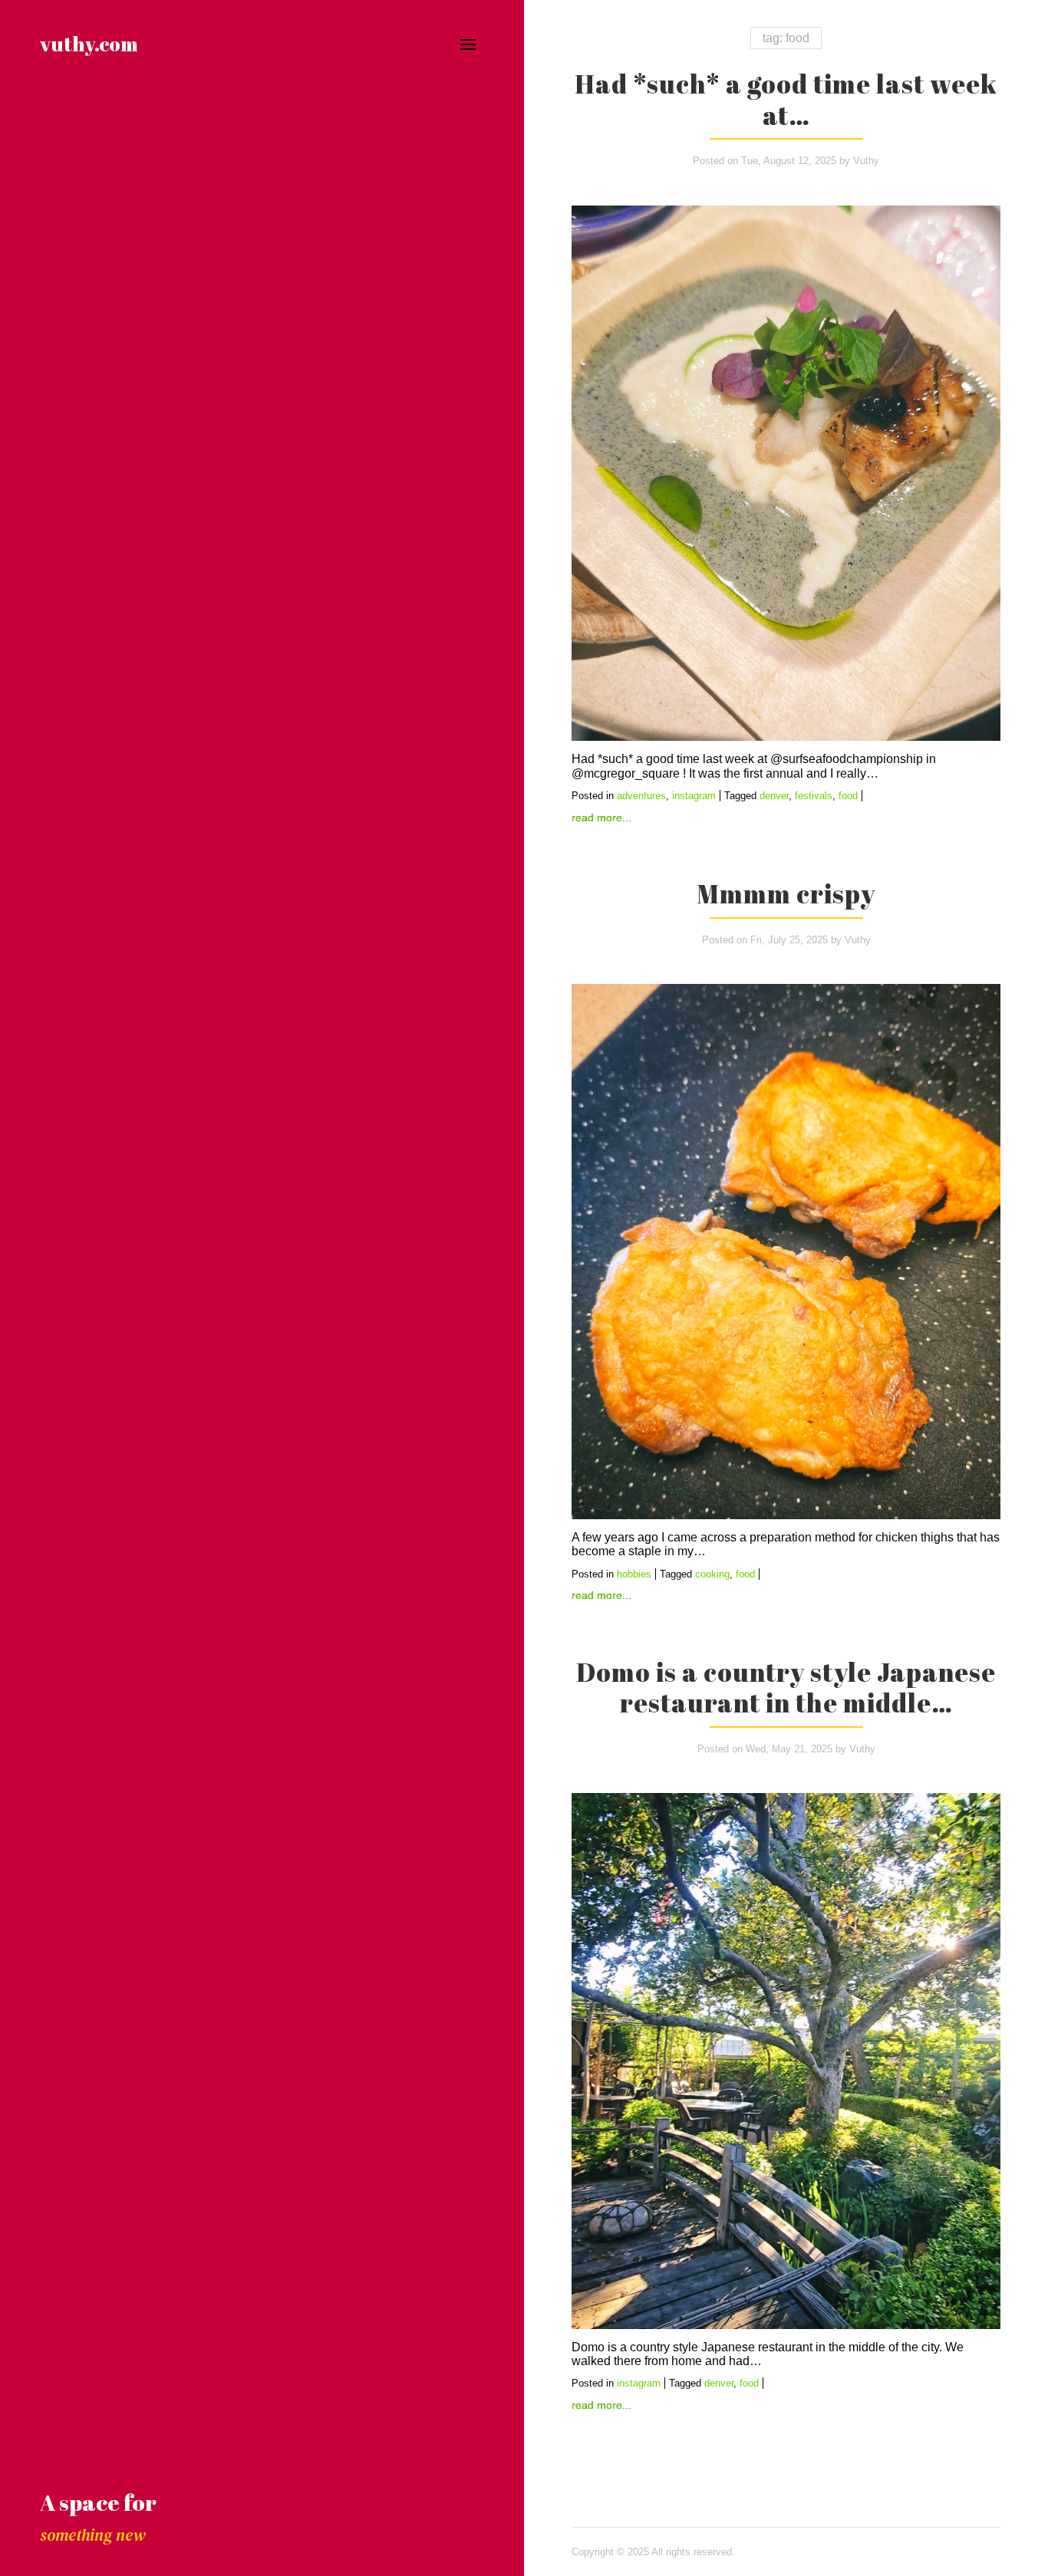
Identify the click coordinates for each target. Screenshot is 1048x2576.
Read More (597, 818)
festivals (814, 796)
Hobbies (634, 1574)
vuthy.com (89, 44)
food (848, 796)
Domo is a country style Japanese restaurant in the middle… (786, 1688)
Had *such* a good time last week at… (786, 99)
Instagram (694, 796)
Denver (774, 796)
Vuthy (866, 161)
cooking (712, 1574)
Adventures (641, 796)
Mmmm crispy (786, 893)
